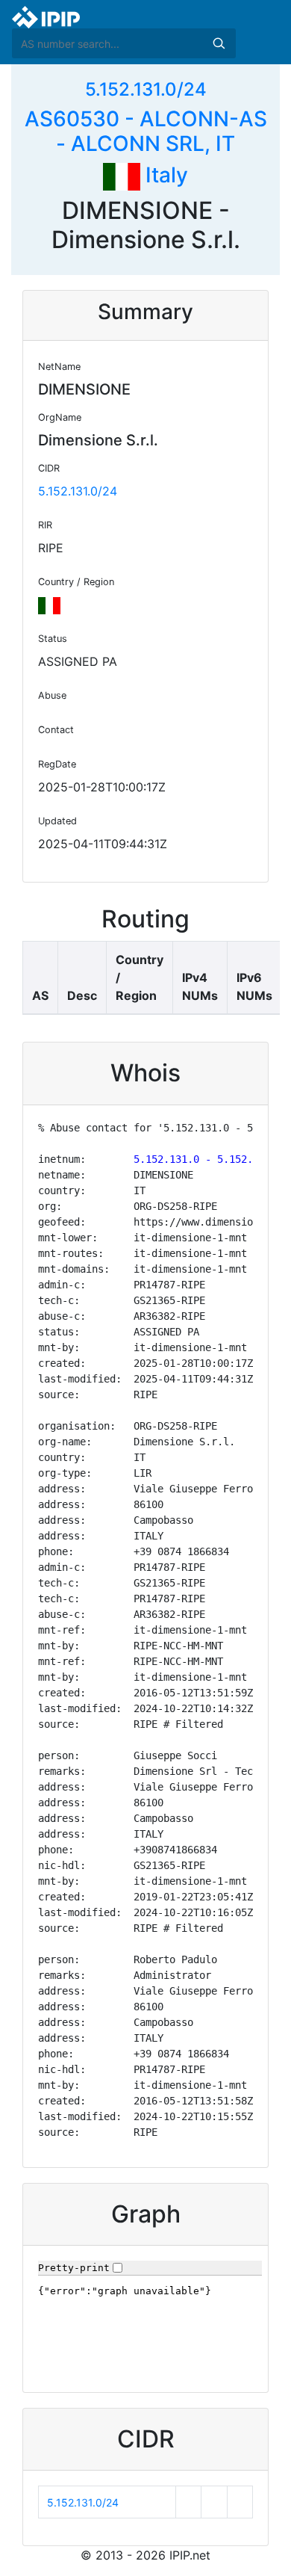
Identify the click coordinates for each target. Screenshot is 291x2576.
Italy (164, 175)
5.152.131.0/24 (146, 89)
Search (219, 43)
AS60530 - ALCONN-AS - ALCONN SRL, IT (146, 132)
